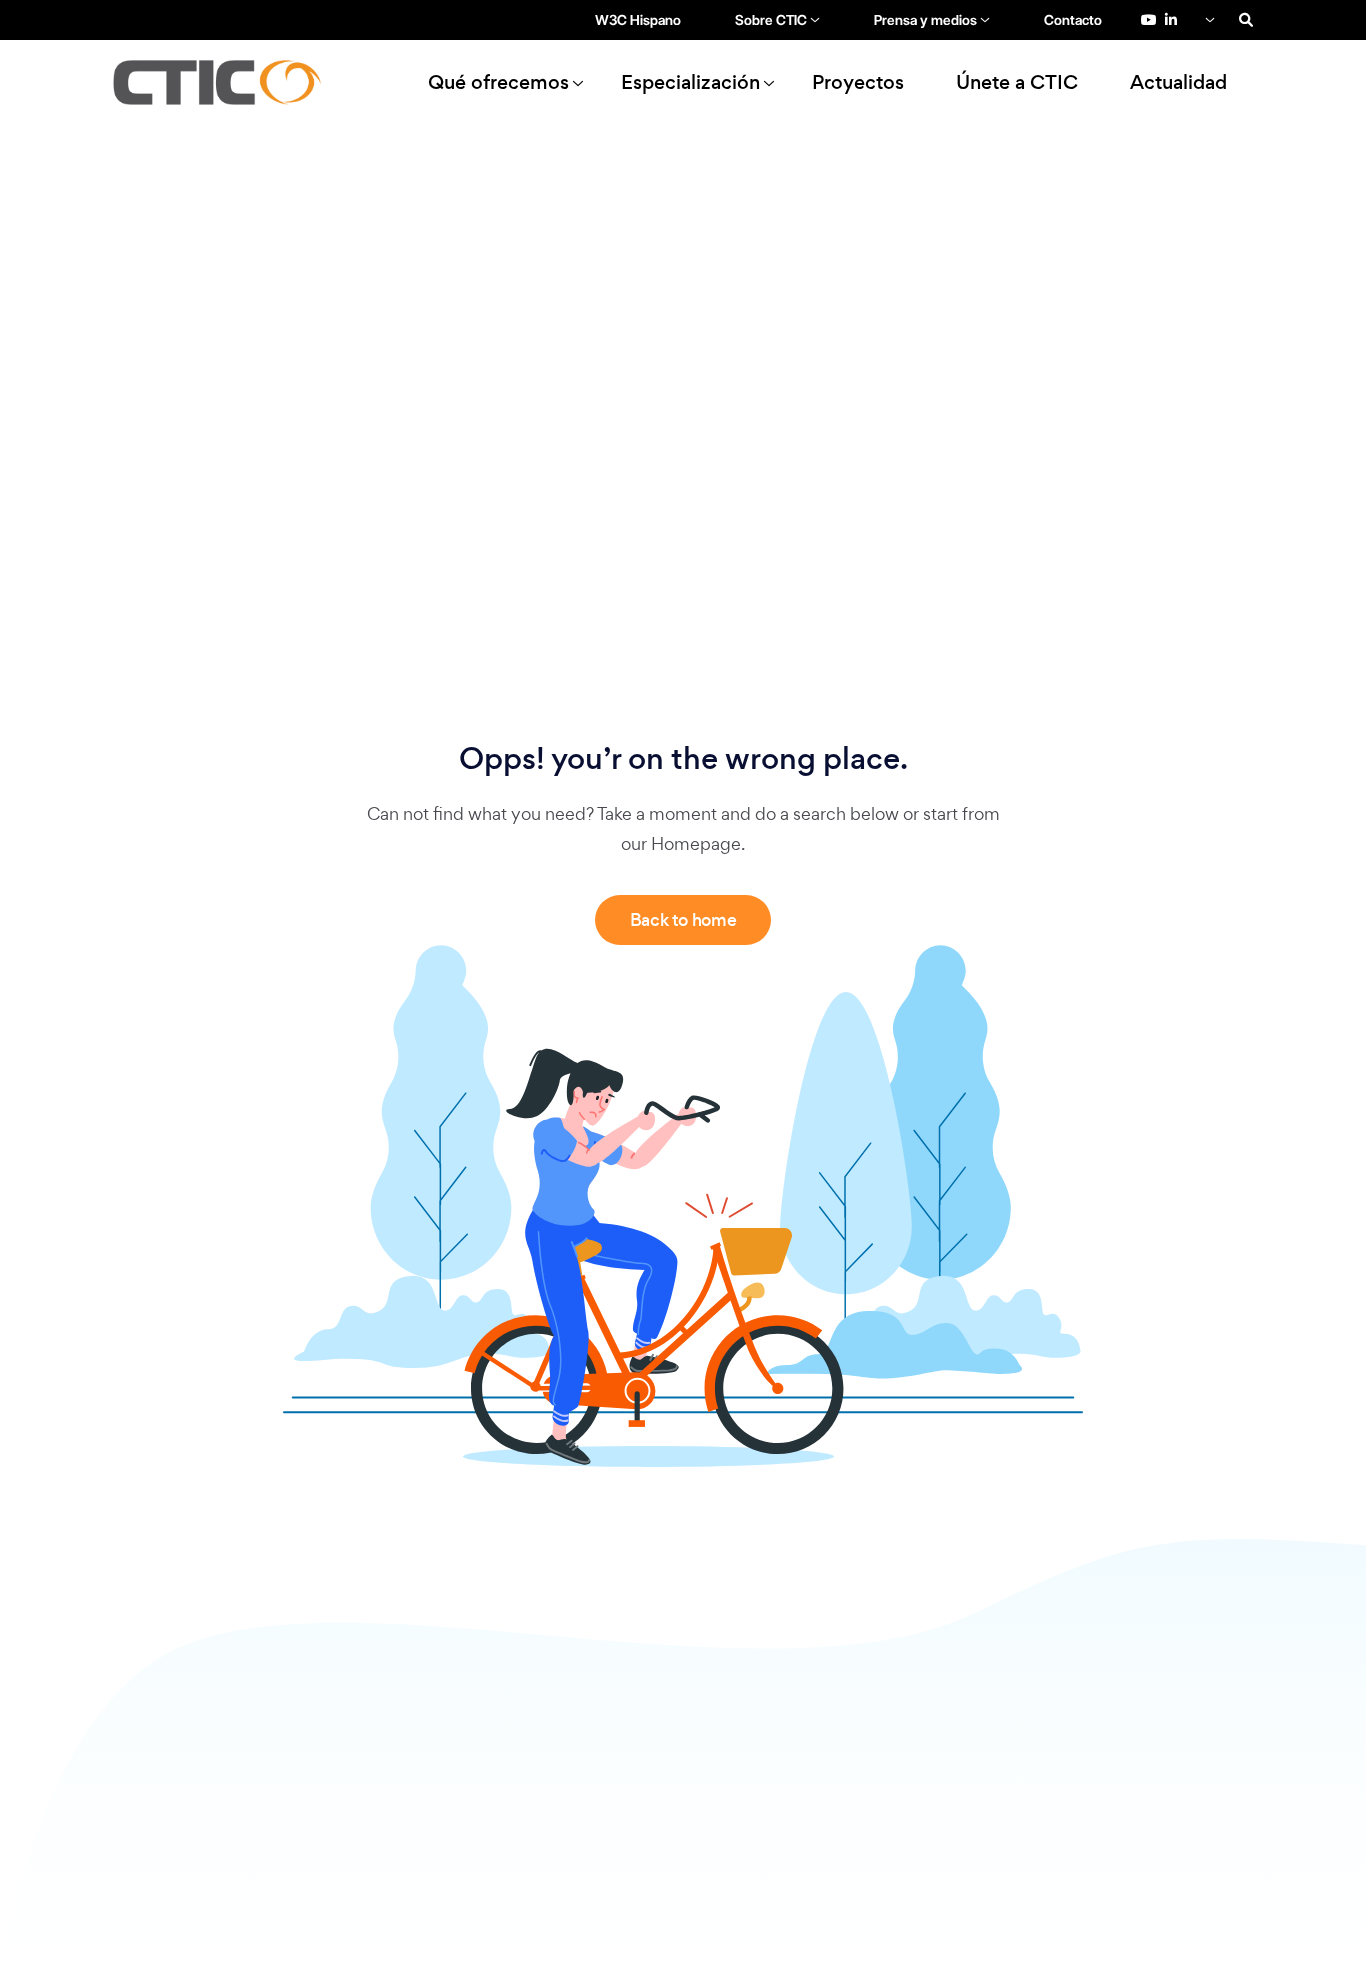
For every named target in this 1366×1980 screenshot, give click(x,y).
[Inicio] (226, 82)
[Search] (1246, 20)
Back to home (683, 920)
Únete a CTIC (1017, 82)
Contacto (1073, 20)
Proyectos (858, 82)
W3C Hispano (638, 20)
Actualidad (1178, 82)
